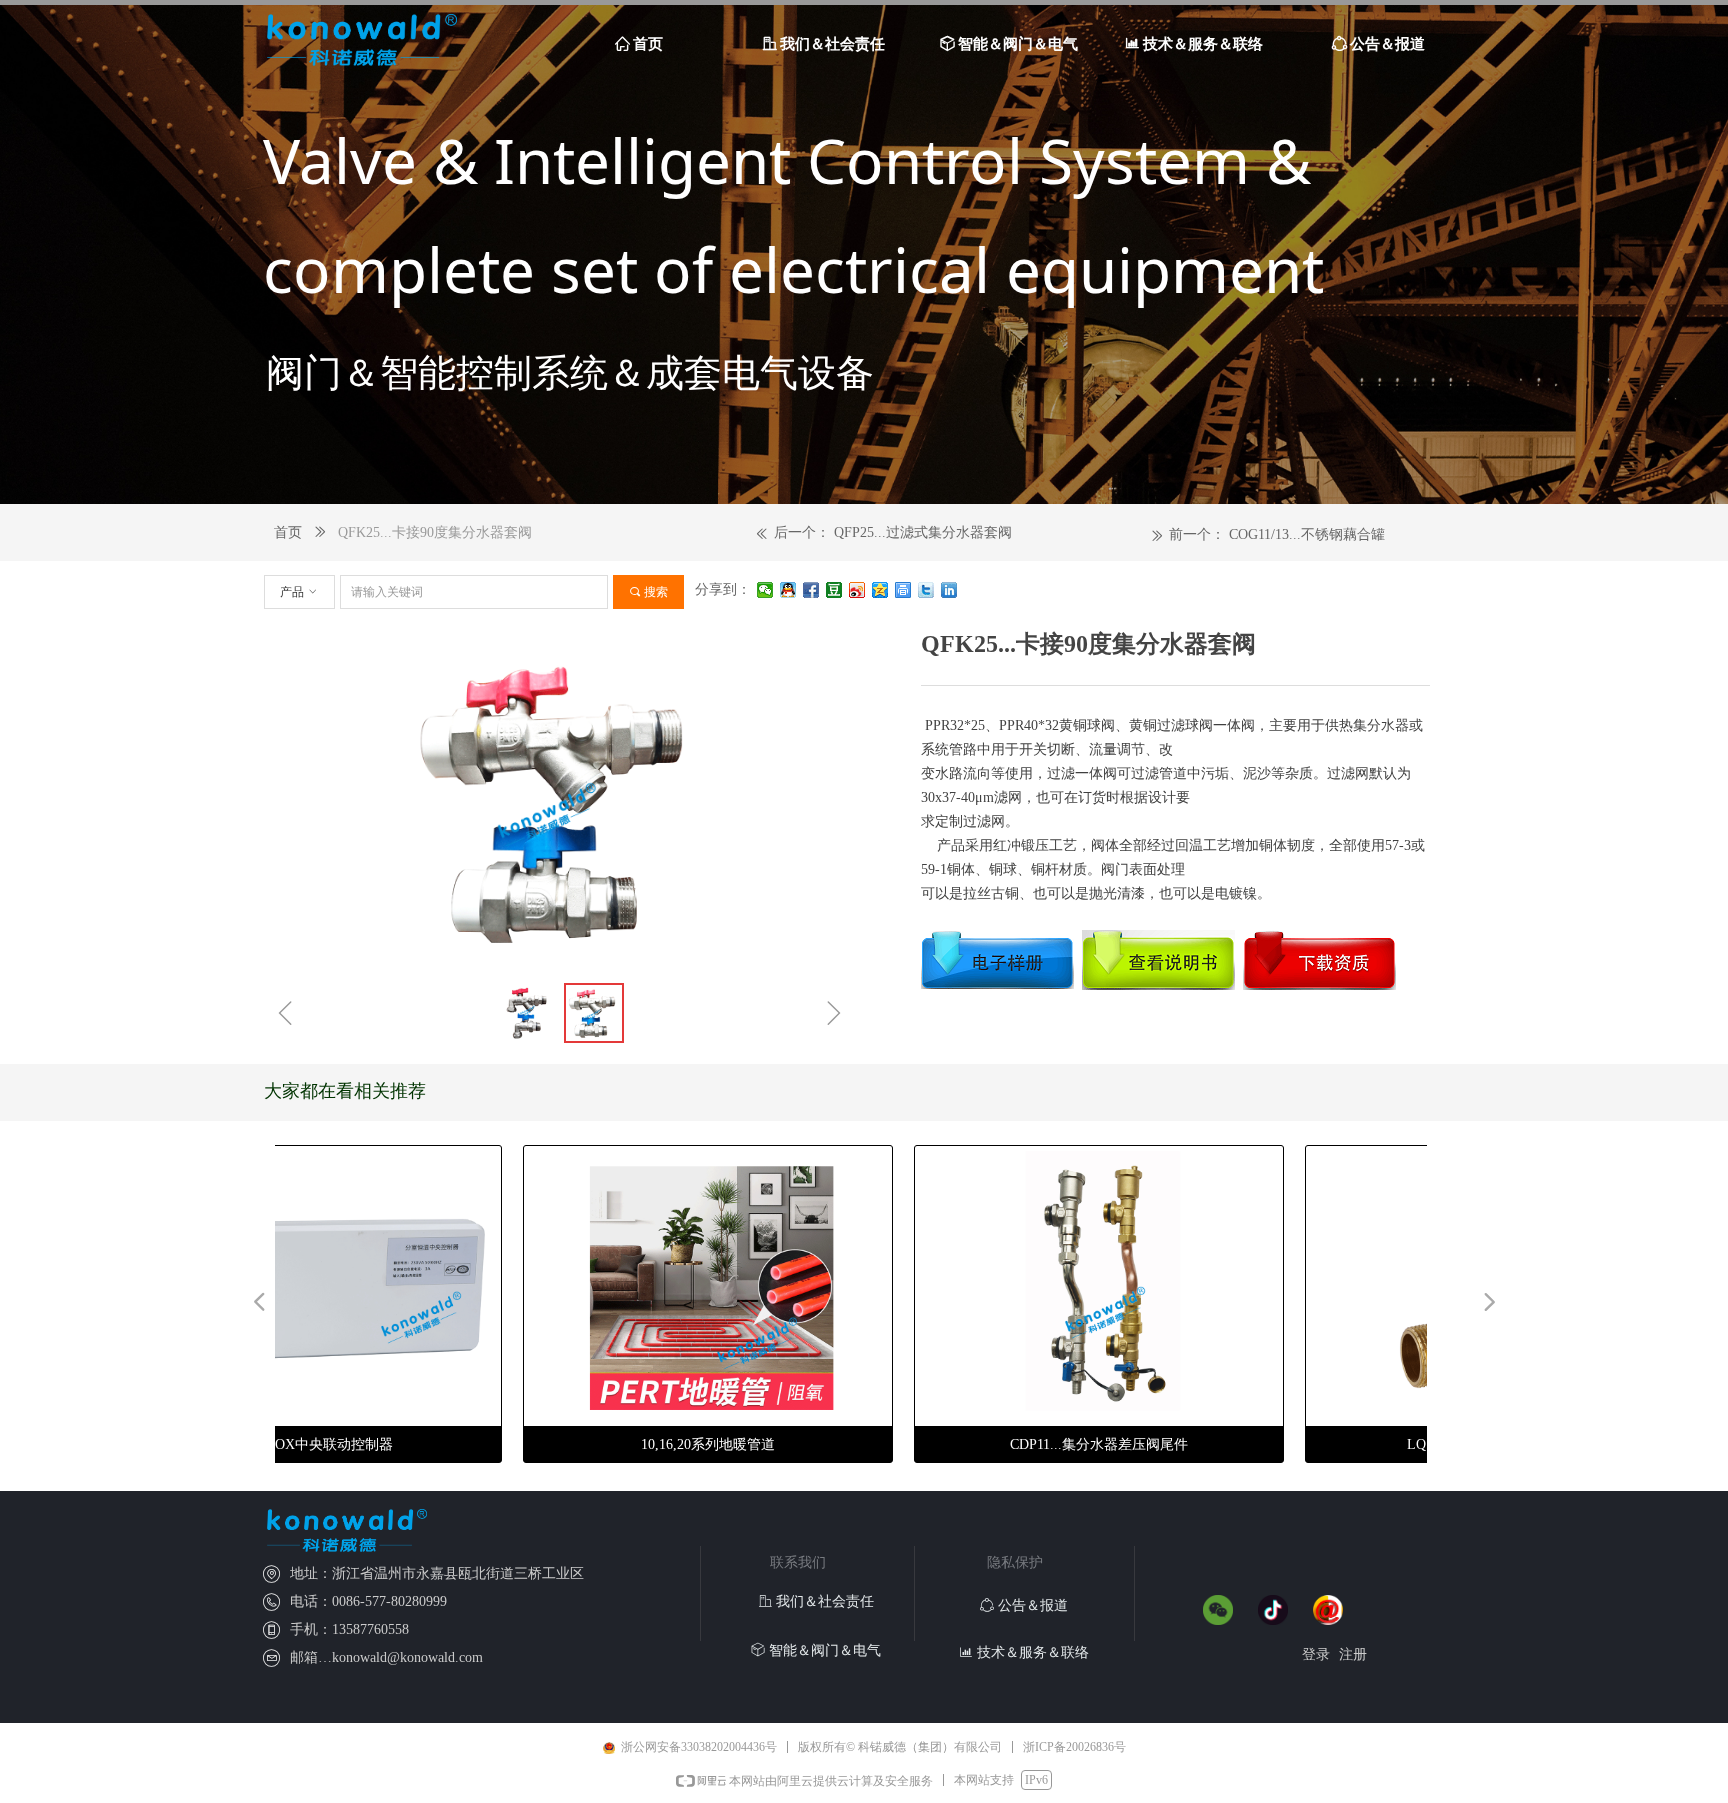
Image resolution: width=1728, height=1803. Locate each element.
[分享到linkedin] (949, 590)
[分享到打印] (903, 590)
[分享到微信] (765, 590)
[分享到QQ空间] (880, 590)
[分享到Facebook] (811, 590)
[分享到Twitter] (926, 590)
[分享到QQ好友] (788, 590)
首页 (288, 532)
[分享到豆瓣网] (834, 590)
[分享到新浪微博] (857, 590)
